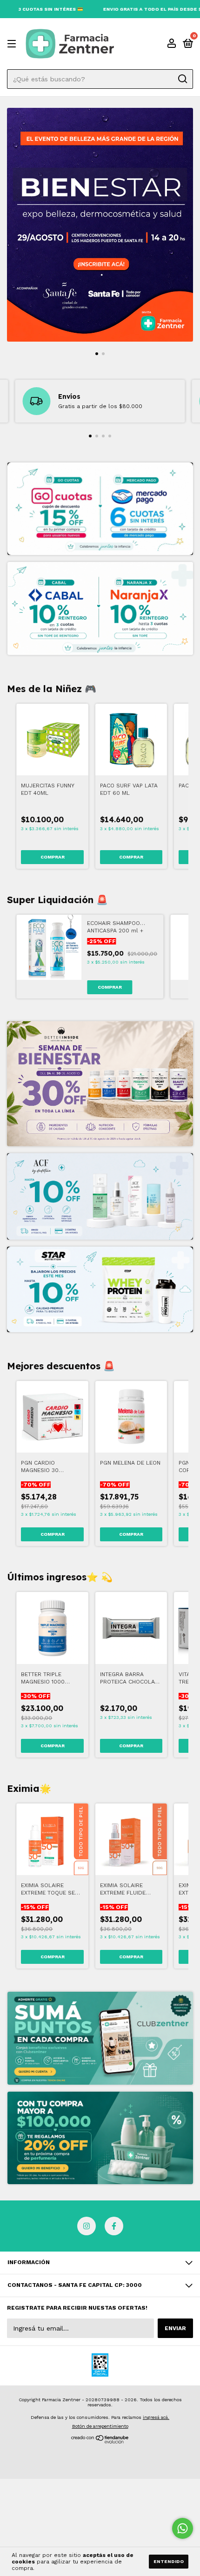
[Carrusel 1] (100, 225)
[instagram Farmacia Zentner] (87, 2226)
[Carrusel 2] (100, 2138)
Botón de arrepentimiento (100, 2426)
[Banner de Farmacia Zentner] (100, 1084)
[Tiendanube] (100, 2441)
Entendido (169, 2561)
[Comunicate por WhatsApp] (183, 2528)
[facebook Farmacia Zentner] (114, 2226)
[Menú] (13, 44)
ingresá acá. (156, 2417)
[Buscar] (182, 79)
